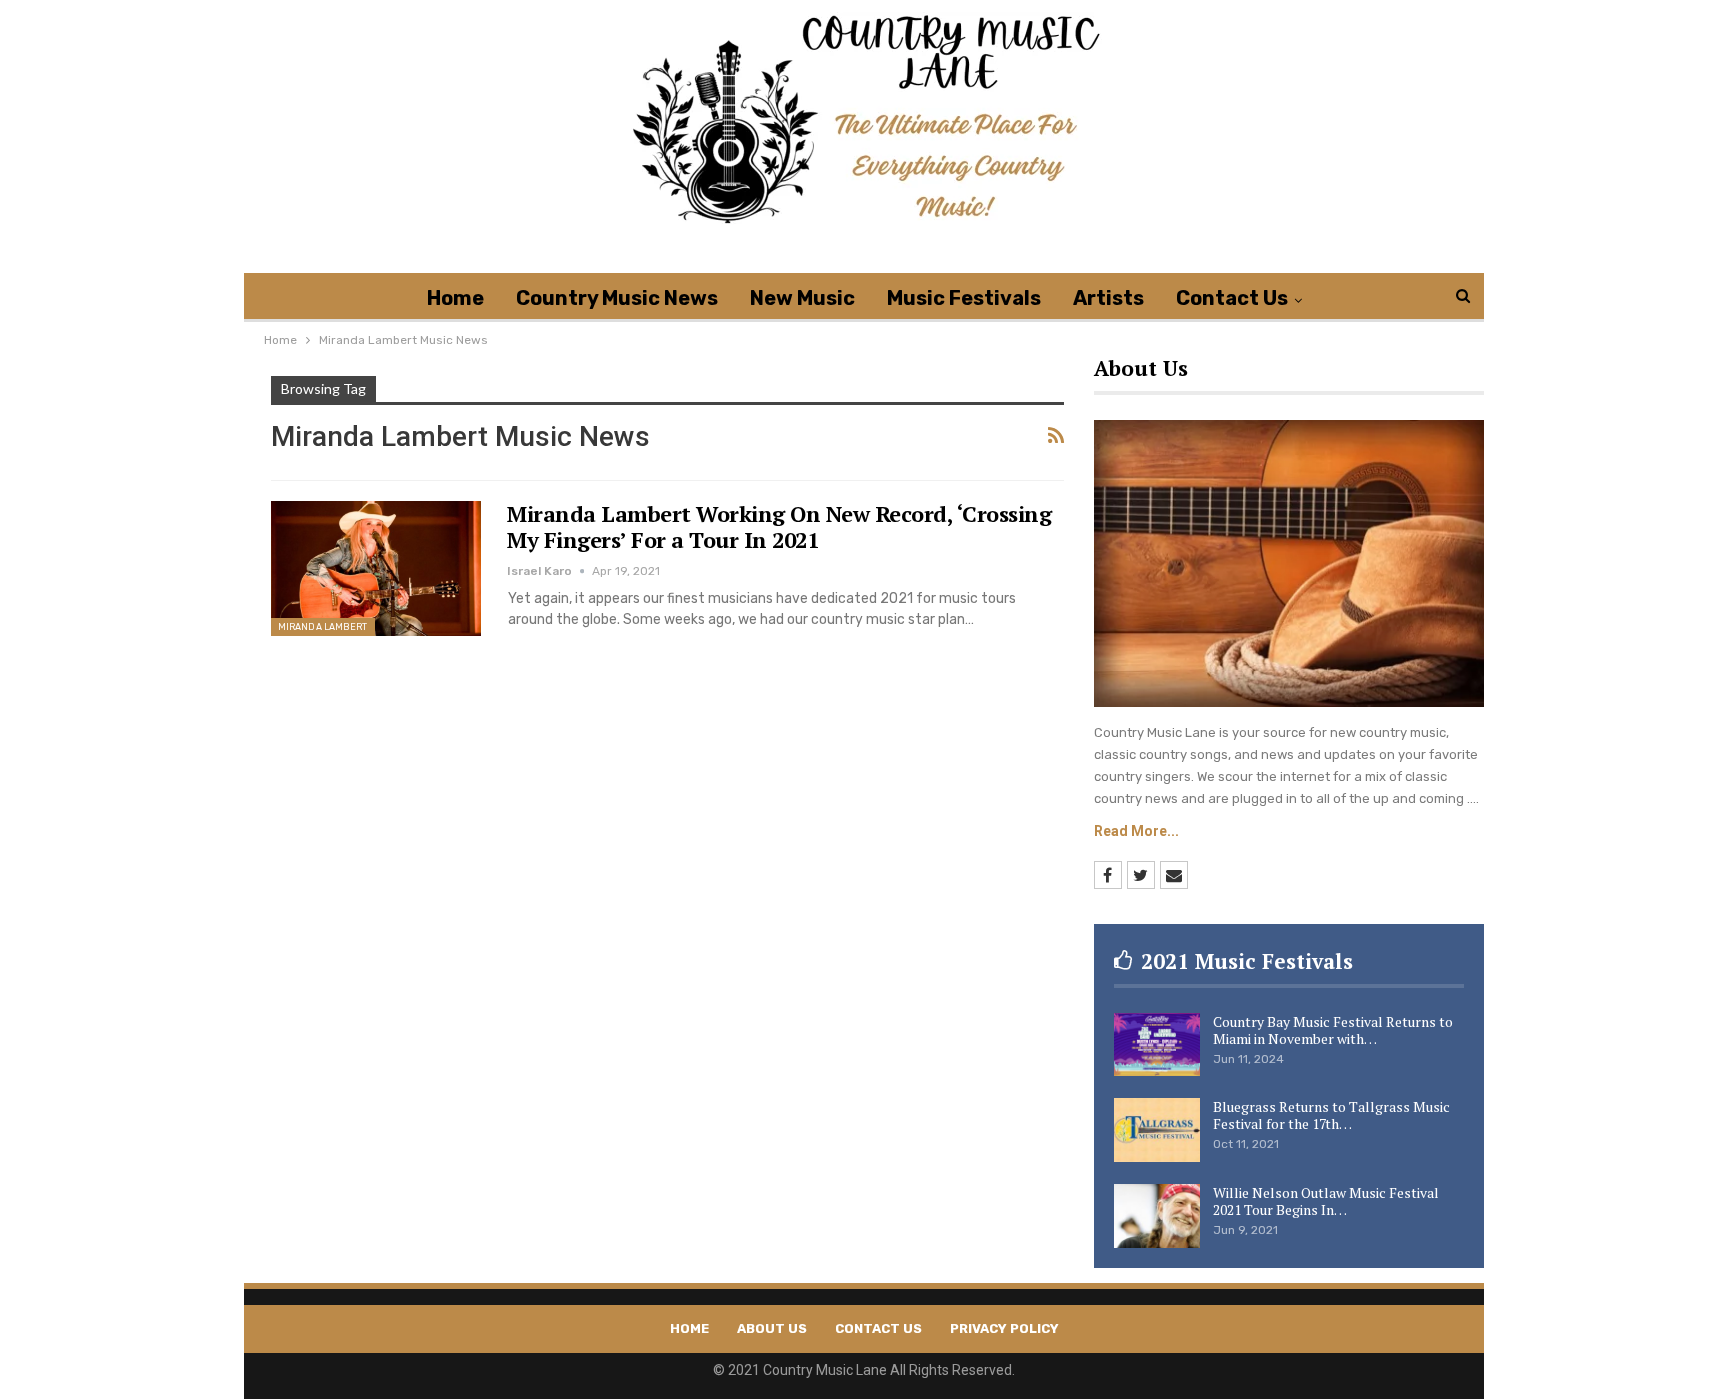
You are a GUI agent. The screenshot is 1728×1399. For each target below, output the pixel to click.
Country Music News (617, 298)
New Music (802, 298)
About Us (772, 1328)
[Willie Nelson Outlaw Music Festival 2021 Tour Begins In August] (1157, 1216)
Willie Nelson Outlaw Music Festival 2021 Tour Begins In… (1326, 1201)
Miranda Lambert (323, 627)
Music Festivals (964, 298)
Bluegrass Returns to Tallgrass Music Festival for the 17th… (1331, 1115)
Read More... (1136, 831)
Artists (1108, 298)
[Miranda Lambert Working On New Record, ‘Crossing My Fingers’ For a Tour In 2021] (376, 568)
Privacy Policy (1004, 1328)
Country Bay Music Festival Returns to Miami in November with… (1333, 1030)
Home (455, 298)
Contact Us (1232, 298)
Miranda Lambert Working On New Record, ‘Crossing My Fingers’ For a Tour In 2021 (779, 526)
